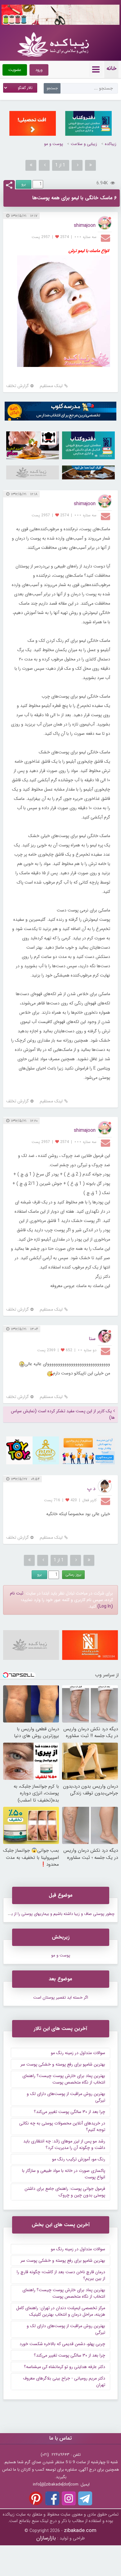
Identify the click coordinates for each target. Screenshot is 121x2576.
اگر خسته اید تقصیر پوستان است (61, 1998)
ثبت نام (17, 1593)
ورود (39, 70)
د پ (91, 1489)
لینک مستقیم (51, 386)
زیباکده (111, 144)
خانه (111, 68)
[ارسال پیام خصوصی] (106, 238)
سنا (92, 1339)
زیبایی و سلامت (84, 144)
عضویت (15, 70)
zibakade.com (80, 2531)
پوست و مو (54, 144)
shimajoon (85, 225)
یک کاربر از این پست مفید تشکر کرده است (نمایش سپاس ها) (63, 1414)
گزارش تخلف (18, 386)
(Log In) (105, 1606)
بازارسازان (46, 2538)
